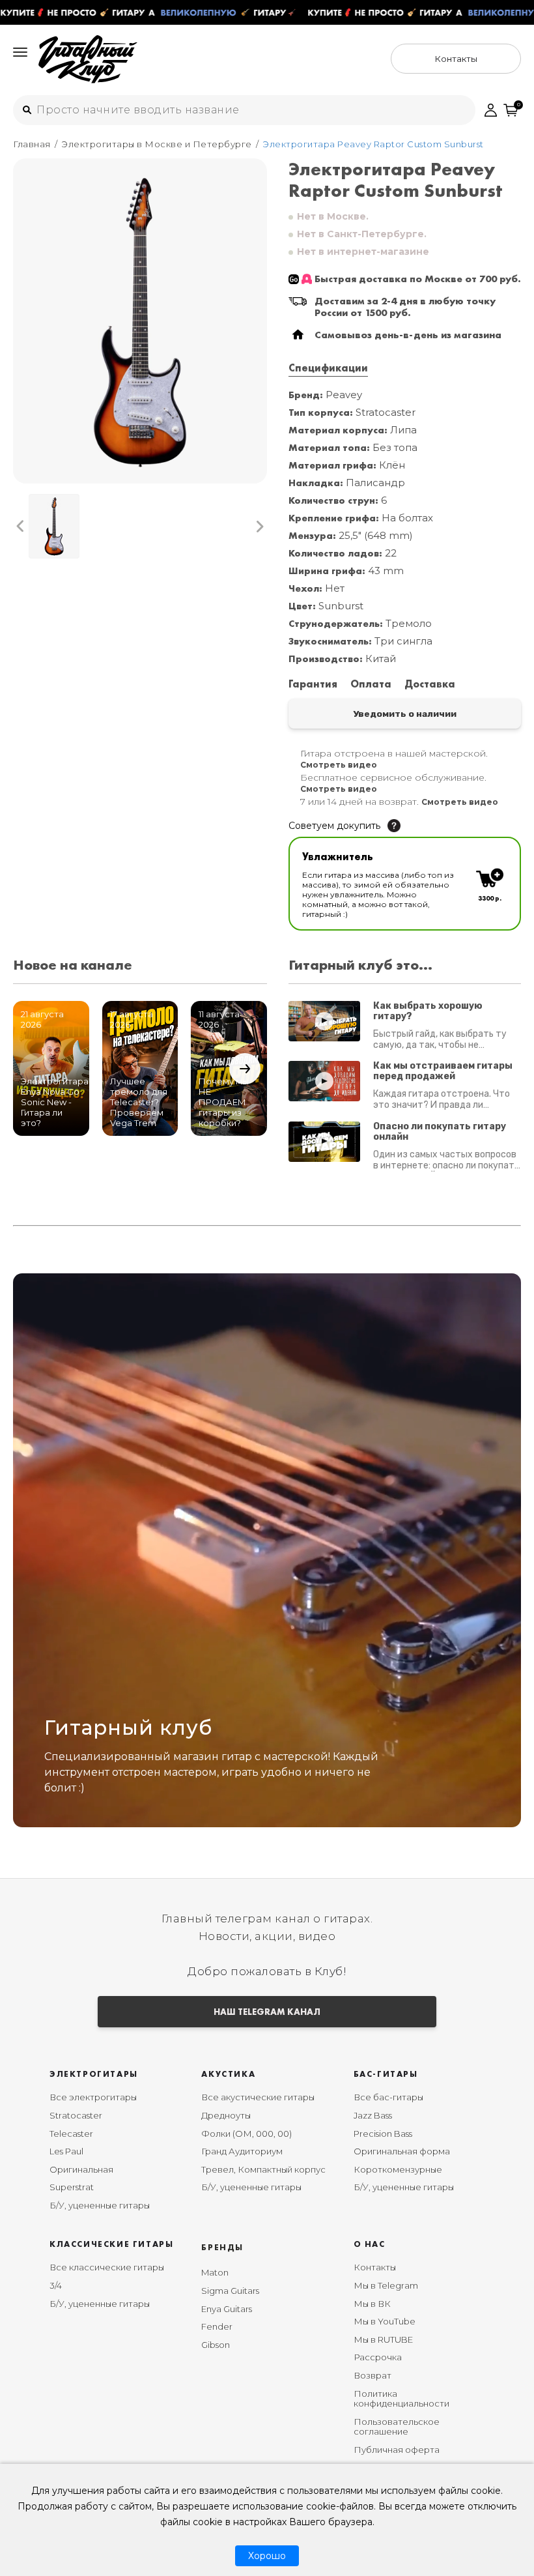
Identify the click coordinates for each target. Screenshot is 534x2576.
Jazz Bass (373, 2115)
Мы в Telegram (386, 2285)
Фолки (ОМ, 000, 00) (246, 2134)
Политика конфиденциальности (401, 2399)
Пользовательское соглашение (397, 2427)
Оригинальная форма (402, 2151)
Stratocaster (76, 2115)
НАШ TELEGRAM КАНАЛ (267, 2012)
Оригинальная (81, 2169)
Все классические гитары (107, 2267)
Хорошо (267, 2556)
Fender (217, 2326)
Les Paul (66, 2151)
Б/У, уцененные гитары (100, 2205)
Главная (32, 144)
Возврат (372, 2375)
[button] (21, 526)
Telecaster (71, 2134)
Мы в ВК (372, 2304)
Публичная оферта (397, 2450)
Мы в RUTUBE (383, 2339)
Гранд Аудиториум (242, 2151)
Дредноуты (226, 2115)
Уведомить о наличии (405, 714)
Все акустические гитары (258, 2097)
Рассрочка (378, 2357)
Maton (215, 2272)
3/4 (56, 2285)
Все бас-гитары (388, 2097)
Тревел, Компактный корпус (263, 2169)
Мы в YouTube (385, 2321)
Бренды (222, 2247)
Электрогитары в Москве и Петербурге (157, 144)
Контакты (375, 2267)
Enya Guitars (227, 2309)
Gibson (216, 2345)
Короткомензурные (398, 2169)
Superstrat (72, 2187)
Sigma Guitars (230, 2291)
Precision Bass (383, 2134)
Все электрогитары (93, 2097)
